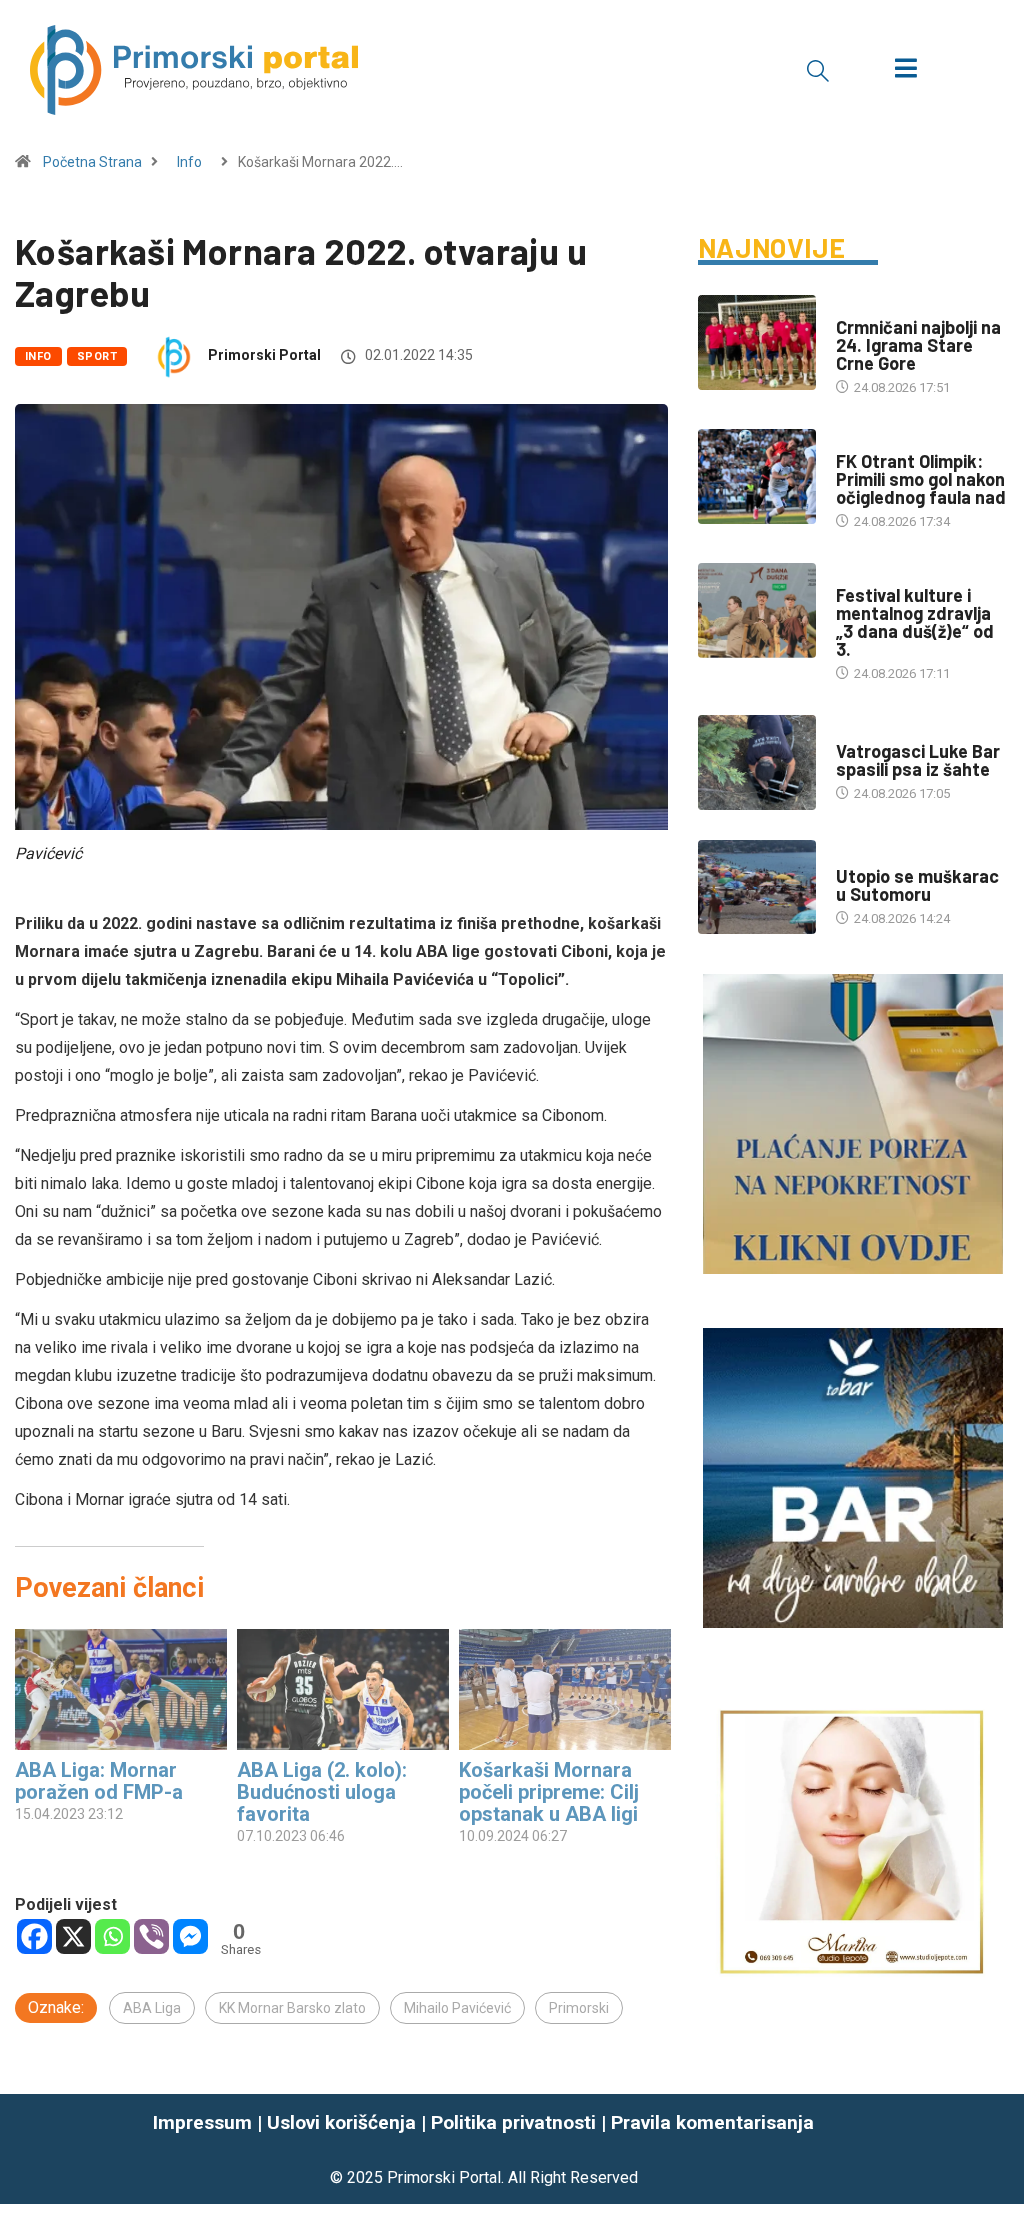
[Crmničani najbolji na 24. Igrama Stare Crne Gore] (757, 342)
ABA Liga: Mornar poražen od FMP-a (99, 1781)
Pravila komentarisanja (712, 2122)
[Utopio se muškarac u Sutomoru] (757, 887)
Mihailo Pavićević (457, 2008)
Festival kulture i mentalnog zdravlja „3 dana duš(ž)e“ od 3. (915, 622)
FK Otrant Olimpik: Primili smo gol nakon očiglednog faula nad (921, 479)
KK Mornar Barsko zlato (292, 2008)
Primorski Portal (264, 355)
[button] (818, 70)
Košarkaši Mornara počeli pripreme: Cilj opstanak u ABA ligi (549, 1792)
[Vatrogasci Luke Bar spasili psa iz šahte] (757, 762)
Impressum (202, 2122)
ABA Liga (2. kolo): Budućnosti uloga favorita (324, 1792)
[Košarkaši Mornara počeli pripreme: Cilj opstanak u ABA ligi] (565, 1689)
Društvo (863, 731)
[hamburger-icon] (905, 70)
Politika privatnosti (513, 2122)
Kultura (862, 575)
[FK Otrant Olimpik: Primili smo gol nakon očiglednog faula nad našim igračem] (757, 476)
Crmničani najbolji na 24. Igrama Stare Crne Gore (918, 345)
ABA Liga (152, 2008)
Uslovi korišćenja (341, 2122)
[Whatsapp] (112, 1936)
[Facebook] (34, 1936)
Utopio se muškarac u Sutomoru (917, 885)
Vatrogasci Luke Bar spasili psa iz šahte (918, 760)
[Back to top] (997, 2149)
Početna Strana (92, 162)
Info (189, 162)
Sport (97, 356)
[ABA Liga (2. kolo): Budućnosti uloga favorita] (343, 1689)
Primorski (579, 2008)
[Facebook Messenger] (190, 1936)
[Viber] (151, 1936)
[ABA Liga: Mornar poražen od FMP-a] (121, 1689)
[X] (73, 1936)
